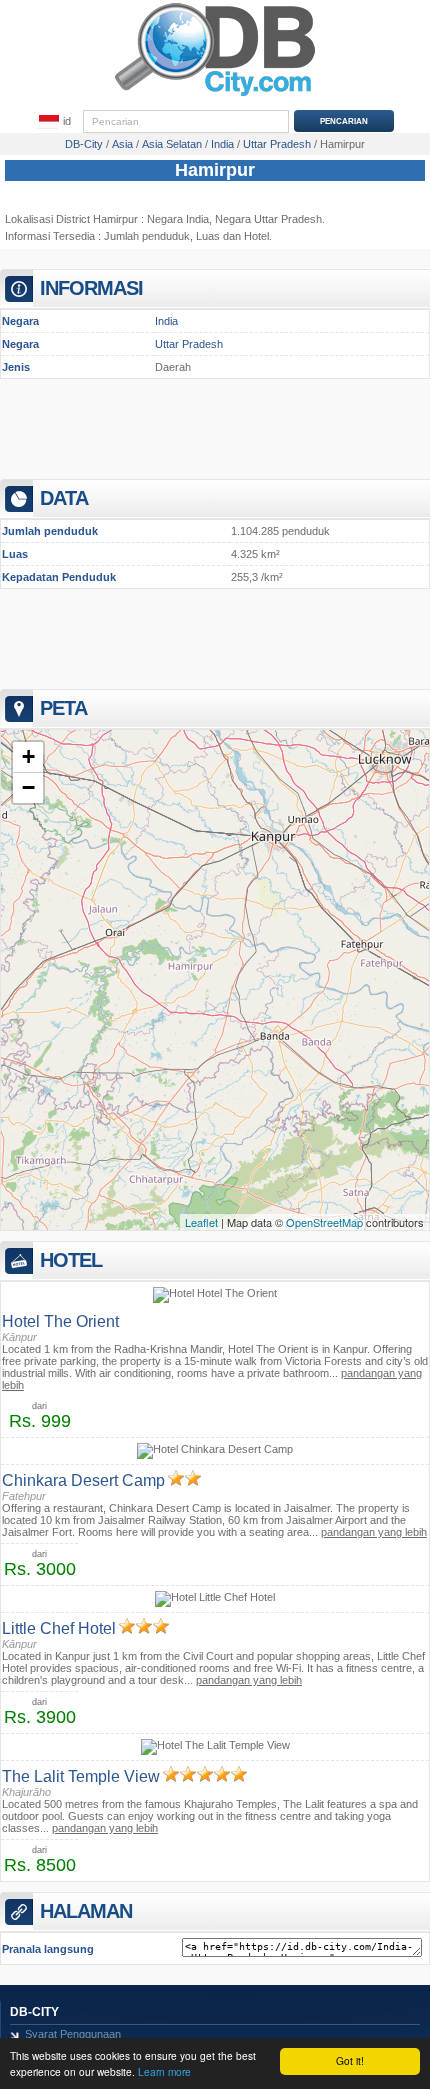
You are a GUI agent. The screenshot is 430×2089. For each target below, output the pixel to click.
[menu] (55, 122)
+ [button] (28, 756)
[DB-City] (215, 96)
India (166, 321)
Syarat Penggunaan (73, 2034)
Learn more (164, 2071)
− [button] (28, 787)
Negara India (178, 219)
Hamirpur (215, 170)
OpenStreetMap (324, 1222)
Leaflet (201, 1222)
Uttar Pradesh (189, 344)
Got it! (350, 2060)
